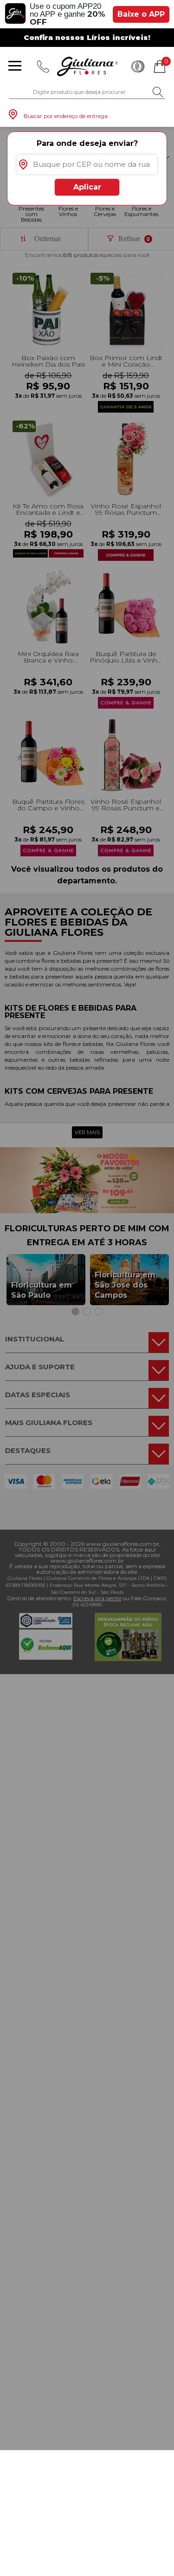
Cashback (138, 66)
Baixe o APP (141, 14)
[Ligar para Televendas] (43, 66)
